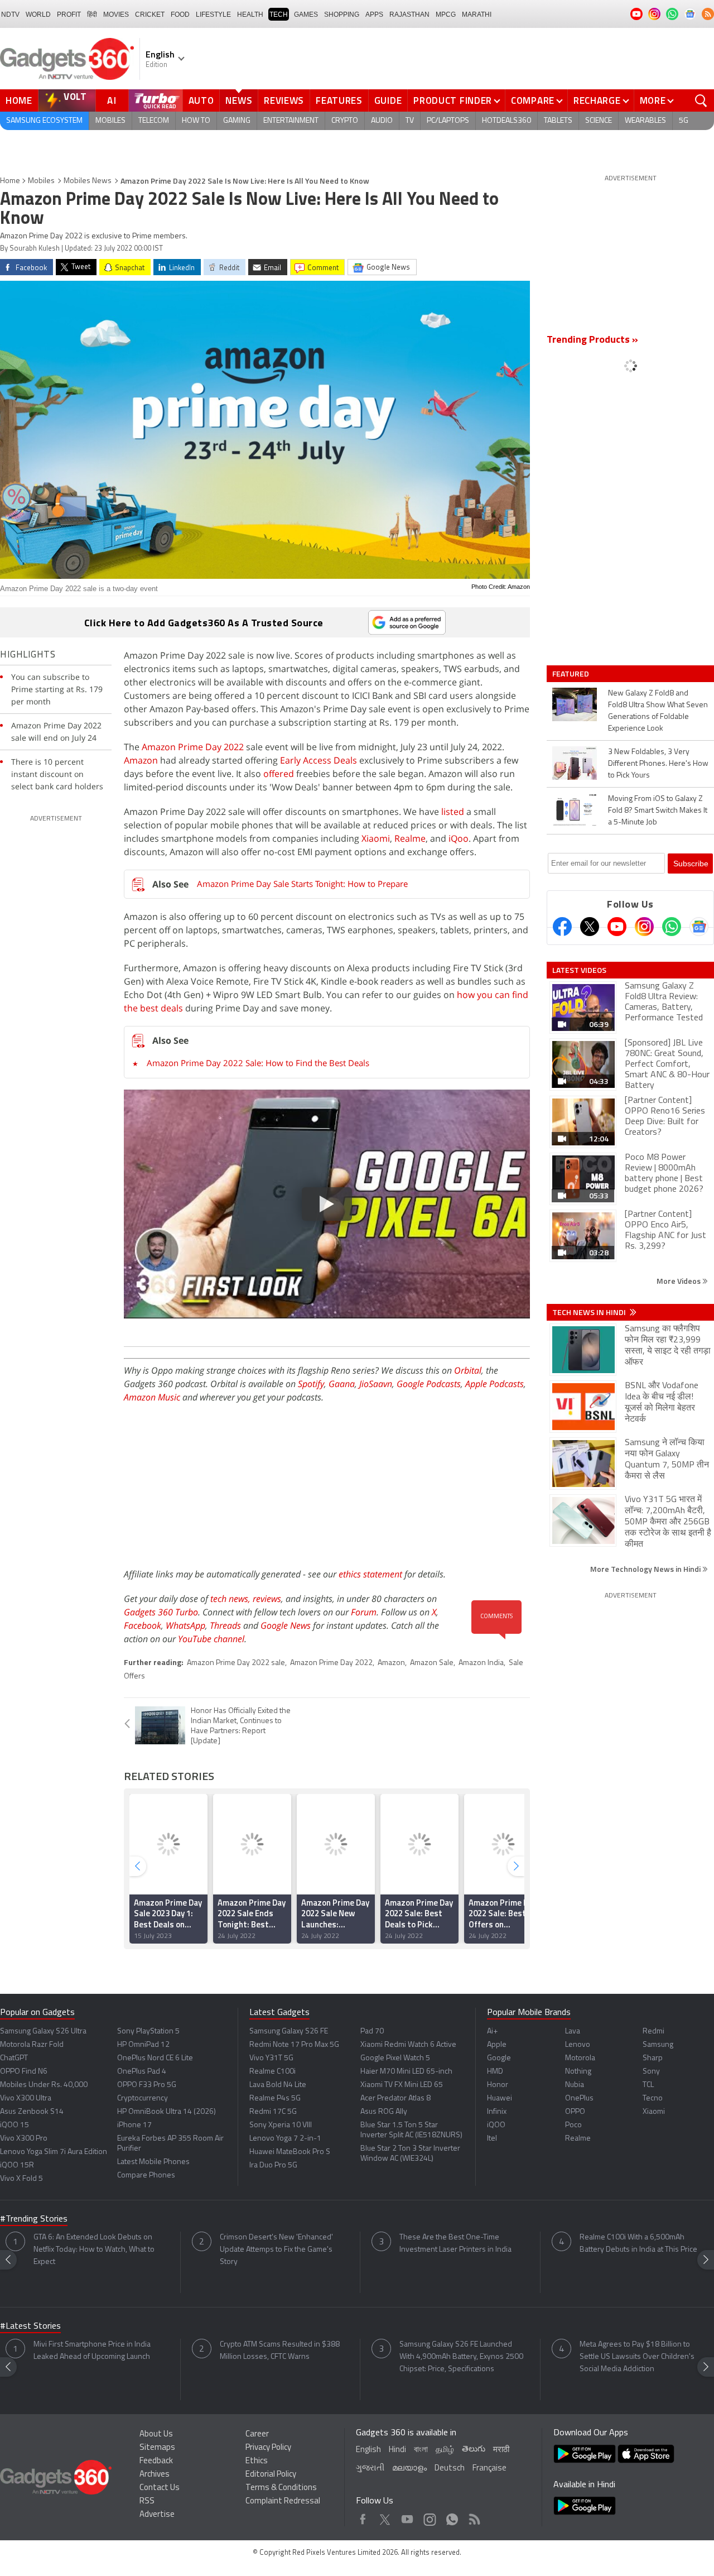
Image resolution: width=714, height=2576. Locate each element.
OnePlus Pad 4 (142, 2072)
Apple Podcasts (495, 1384)
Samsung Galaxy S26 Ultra (43, 2031)
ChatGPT (14, 2058)
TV (410, 121)
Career (257, 2435)
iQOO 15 (15, 2125)
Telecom (154, 121)
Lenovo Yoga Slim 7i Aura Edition (54, 2152)
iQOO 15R (17, 2165)
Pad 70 (372, 2031)
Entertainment (291, 121)
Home (19, 100)
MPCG (446, 15)
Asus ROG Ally (384, 2112)
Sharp (653, 2058)
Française (489, 2469)
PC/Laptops (448, 121)
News (239, 100)
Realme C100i (272, 2072)
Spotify (311, 1384)
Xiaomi (376, 838)
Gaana (342, 1384)
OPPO (575, 2112)
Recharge (597, 100)
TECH (279, 15)
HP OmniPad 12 (143, 2045)
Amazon (141, 760)
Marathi (477, 15)
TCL (648, 2085)
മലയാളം (409, 2469)
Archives (155, 2475)
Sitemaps (157, 2448)
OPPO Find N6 (24, 2072)
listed (453, 812)
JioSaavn (376, 1384)
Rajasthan (409, 15)
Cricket (150, 15)
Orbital (468, 1370)
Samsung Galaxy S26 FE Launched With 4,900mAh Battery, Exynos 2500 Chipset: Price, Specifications (461, 2357)
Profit (69, 15)
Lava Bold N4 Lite (278, 2085)
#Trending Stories (34, 2219)
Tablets (558, 121)
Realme (410, 838)
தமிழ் (445, 2450)
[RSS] (708, 14)
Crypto (345, 121)
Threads (225, 1625)
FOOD (180, 15)
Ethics (257, 2461)
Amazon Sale (432, 1663)
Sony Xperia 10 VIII (281, 2125)
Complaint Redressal (283, 2501)
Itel (492, 2139)
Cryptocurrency (143, 2098)
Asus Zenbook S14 (32, 2112)
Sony (651, 2072)
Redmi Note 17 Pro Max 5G (294, 2045)
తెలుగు (474, 2450)
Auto (201, 100)
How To (196, 121)
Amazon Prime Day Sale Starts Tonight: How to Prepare (302, 884)
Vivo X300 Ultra (26, 2098)
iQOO (496, 2125)
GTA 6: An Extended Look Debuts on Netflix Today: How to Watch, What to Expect (94, 2250)
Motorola (580, 2058)
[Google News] (699, 927)
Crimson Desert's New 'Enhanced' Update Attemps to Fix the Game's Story (276, 2250)
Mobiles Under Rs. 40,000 (44, 2085)
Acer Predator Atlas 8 (395, 2098)
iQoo (459, 838)
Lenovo (578, 2045)
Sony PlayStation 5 (148, 2031)
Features (339, 100)
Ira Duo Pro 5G (273, 2165)
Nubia (575, 2085)
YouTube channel (211, 1639)
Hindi (397, 2450)
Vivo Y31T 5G (271, 2058)
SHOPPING (342, 15)
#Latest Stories (30, 2326)
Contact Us (160, 2488)
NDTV (10, 15)
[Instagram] (644, 927)
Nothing (578, 2072)
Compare (533, 100)
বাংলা (421, 2450)
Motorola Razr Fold (32, 2045)
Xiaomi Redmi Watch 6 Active (408, 2045)
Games (306, 15)
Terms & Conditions (281, 2488)
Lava (573, 2031)
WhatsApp (185, 1625)
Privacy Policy (268, 2448)
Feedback (156, 2461)
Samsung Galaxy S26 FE (289, 2031)
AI (112, 100)
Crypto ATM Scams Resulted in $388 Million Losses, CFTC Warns (280, 2351)
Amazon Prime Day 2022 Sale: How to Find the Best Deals (258, 1063)
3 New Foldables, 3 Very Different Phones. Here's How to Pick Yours (658, 764)
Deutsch (450, 2469)
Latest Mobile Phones (153, 2162)
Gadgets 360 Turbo (161, 1612)
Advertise (157, 2515)
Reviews (284, 100)
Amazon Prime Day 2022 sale (236, 1663)
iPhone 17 (134, 2125)
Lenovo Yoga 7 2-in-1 (285, 2139)
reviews (267, 1599)
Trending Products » (592, 340)
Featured (571, 674)
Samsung (658, 2045)
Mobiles (110, 121)
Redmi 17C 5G (273, 2112)
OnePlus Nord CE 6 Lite (155, 2058)
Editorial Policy (271, 2475)
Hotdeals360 (506, 121)
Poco (573, 2125)
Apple (497, 2045)
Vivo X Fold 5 (21, 2179)
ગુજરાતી (370, 2469)
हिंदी (92, 15)
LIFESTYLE (213, 15)
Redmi (653, 2031)
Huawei (500, 2098)
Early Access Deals (319, 760)
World (38, 15)
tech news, (231, 1599)
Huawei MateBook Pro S (290, 2152)
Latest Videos (579, 970)
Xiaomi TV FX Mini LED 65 (402, 2085)
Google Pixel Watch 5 (395, 2058)
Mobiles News (88, 181)
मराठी (501, 2450)
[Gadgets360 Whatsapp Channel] (672, 927)
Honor (498, 2085)
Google (499, 2058)
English (368, 2450)
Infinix (497, 2112)
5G (684, 121)
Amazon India (481, 1663)
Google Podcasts (429, 1384)
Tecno (653, 2098)
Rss (474, 2517)
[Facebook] (562, 927)
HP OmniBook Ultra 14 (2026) (167, 2112)
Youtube (407, 2517)
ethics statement (370, 1574)
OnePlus (579, 2098)
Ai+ (492, 2031)
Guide (388, 100)
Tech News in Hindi (590, 1312)
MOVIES (116, 15)
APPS (374, 15)
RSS (147, 2501)
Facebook (143, 1625)
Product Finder (453, 100)
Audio (382, 121)
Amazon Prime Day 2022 (193, 747)
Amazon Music (152, 1397)
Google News (286, 1625)
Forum (364, 1612)
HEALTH (250, 15)
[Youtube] (617, 927)
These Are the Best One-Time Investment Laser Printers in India (455, 2244)
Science (599, 121)
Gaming (237, 121)
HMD (495, 2072)
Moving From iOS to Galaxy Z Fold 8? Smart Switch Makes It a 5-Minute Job (658, 811)
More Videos (679, 1281)
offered (279, 774)
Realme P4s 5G (275, 2098)
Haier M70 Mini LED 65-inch (406, 2072)
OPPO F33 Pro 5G (147, 2085)
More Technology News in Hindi (646, 1569)
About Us (156, 2435)
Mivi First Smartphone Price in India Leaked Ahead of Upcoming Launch (92, 2351)
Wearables (645, 121)
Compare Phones (146, 2176)
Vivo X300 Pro (24, 2139)
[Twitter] (590, 927)
